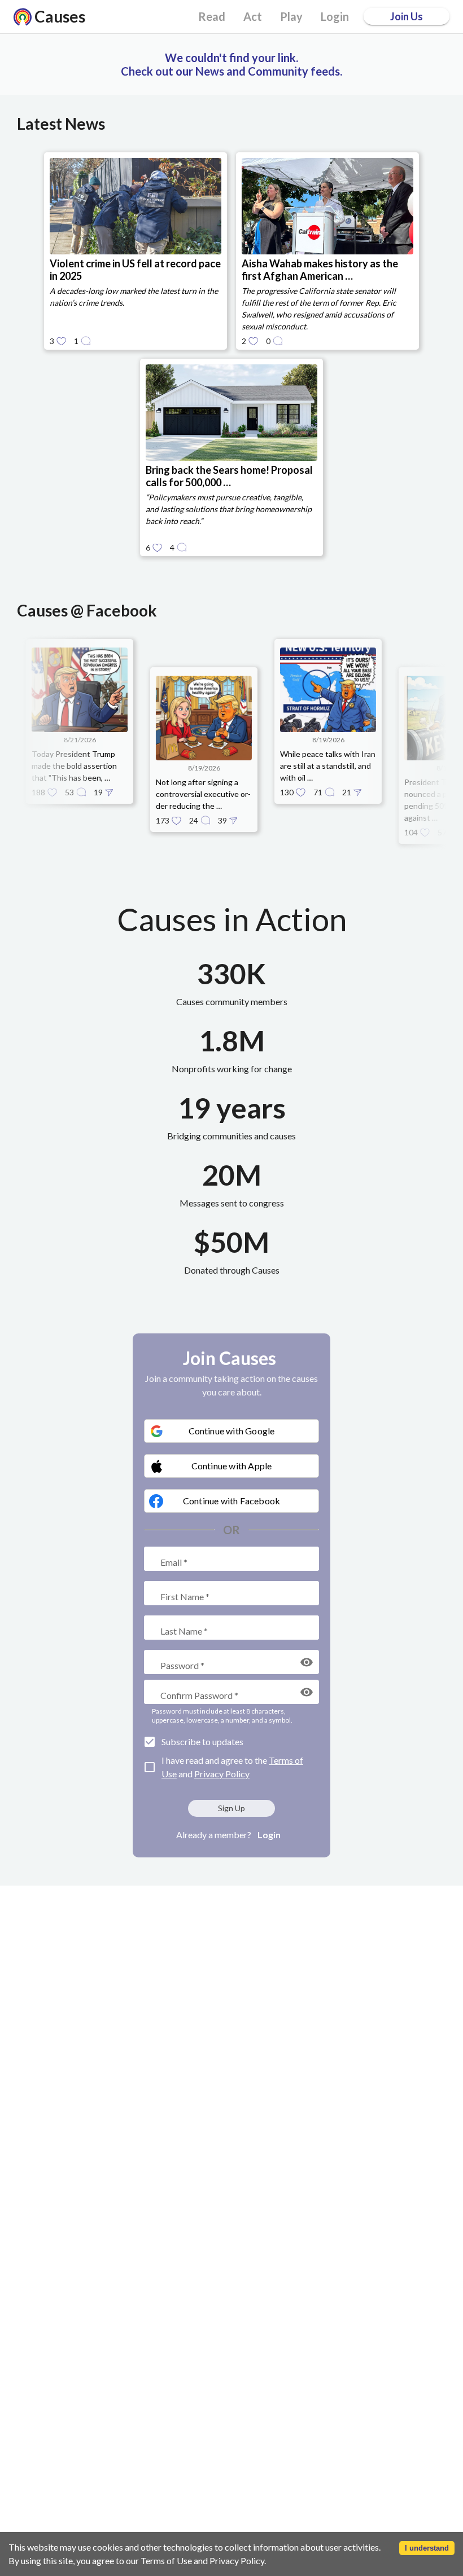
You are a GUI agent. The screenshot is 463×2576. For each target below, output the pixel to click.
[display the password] (307, 1662)
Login (269, 1835)
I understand (427, 2548)
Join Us (407, 16)
